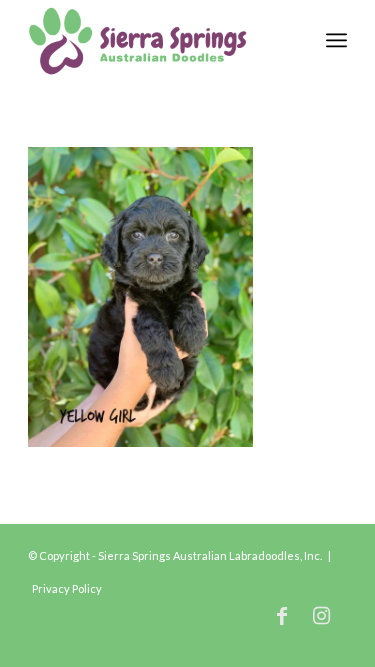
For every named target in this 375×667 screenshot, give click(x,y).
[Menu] (336, 40)
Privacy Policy (67, 588)
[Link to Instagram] (322, 615)
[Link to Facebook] (282, 615)
